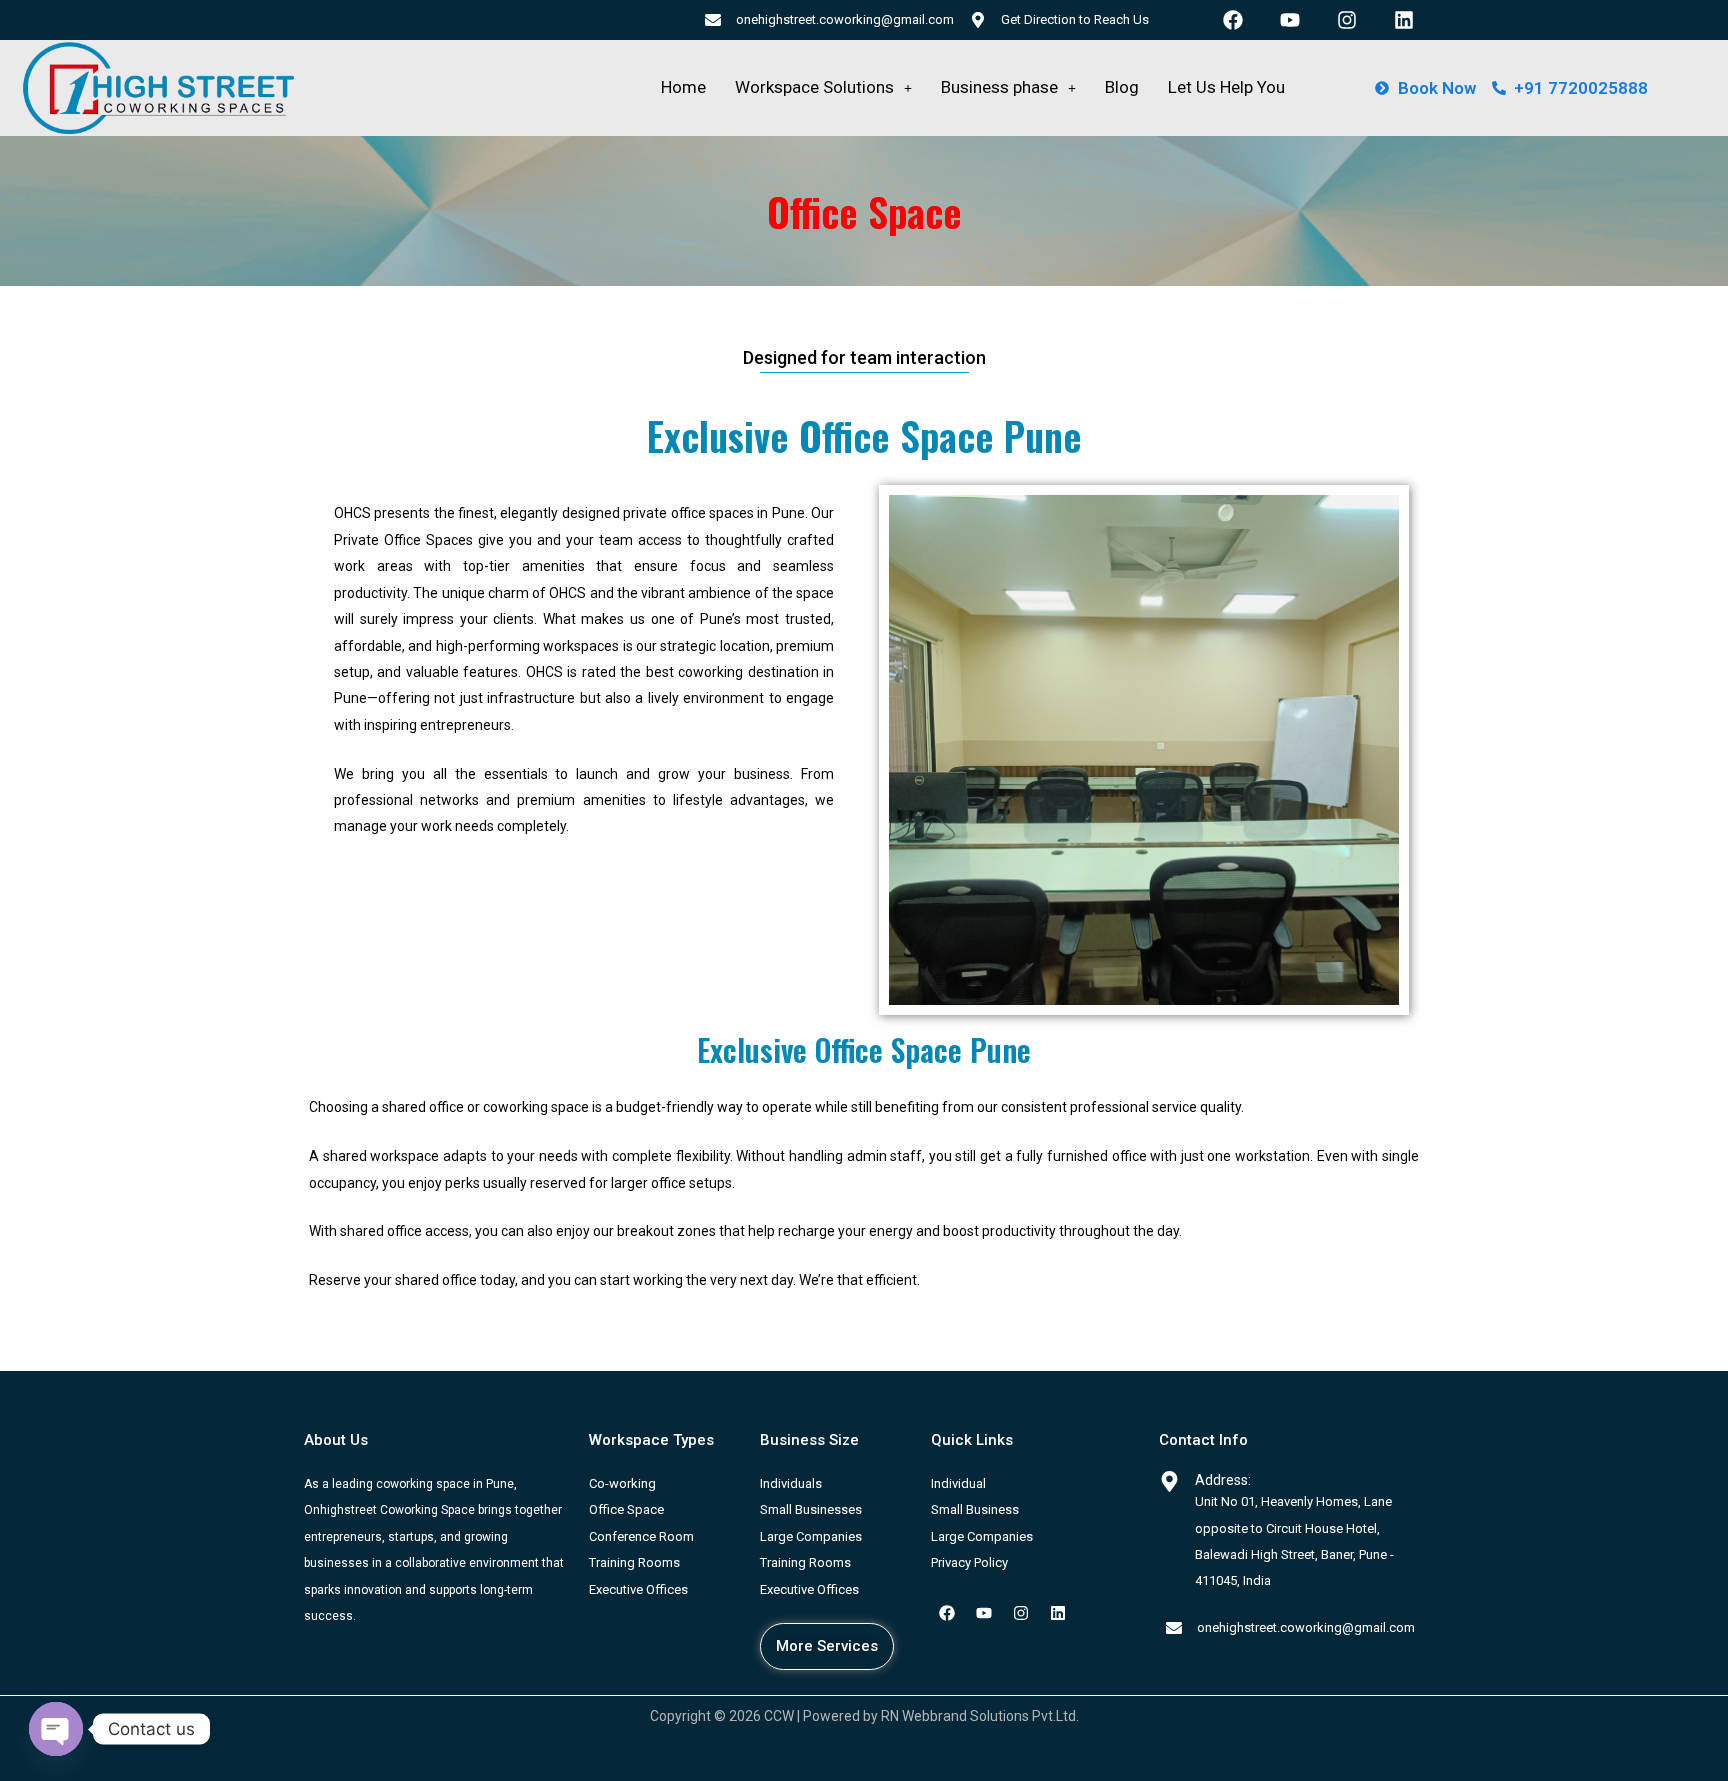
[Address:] (1169, 1481)
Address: (1223, 1480)
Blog (1122, 87)
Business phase (999, 87)
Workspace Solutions (814, 87)
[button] (823, 87)
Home (683, 87)
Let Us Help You (1226, 87)
